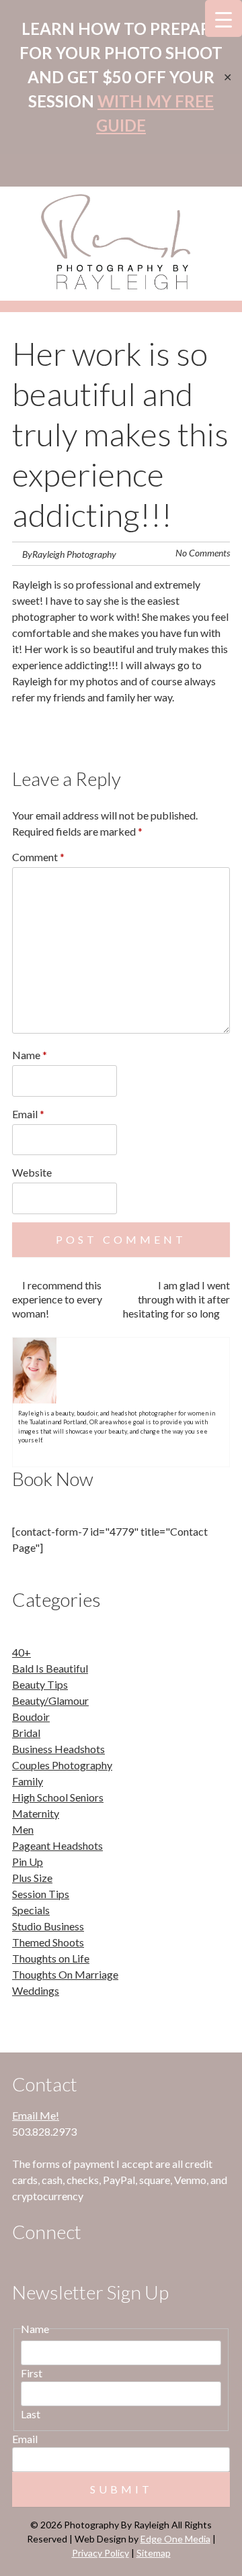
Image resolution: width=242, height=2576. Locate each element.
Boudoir (31, 1717)
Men (23, 1829)
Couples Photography (62, 1765)
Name (30, 1055)
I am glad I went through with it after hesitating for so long (176, 1299)
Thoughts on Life (51, 1958)
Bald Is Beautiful (50, 1668)
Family (28, 1781)
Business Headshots (58, 1749)
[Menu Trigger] (224, 18)
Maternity (36, 1813)
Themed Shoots (48, 1942)
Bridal (26, 1733)
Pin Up (28, 1862)
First (32, 2373)
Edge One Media (175, 2539)
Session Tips (41, 1894)
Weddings (36, 1990)
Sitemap (154, 2553)
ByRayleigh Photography (69, 554)
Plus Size (32, 1878)
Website (32, 1172)
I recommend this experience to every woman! (57, 1299)
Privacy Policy (100, 2553)
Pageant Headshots (57, 1845)
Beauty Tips (40, 1684)
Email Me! (36, 2115)
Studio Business (48, 1926)
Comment (38, 857)
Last (31, 2414)
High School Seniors (58, 1797)
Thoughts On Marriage (65, 1974)
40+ (22, 1652)
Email (28, 1114)
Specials (31, 1910)
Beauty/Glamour (50, 1700)
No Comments (203, 553)
